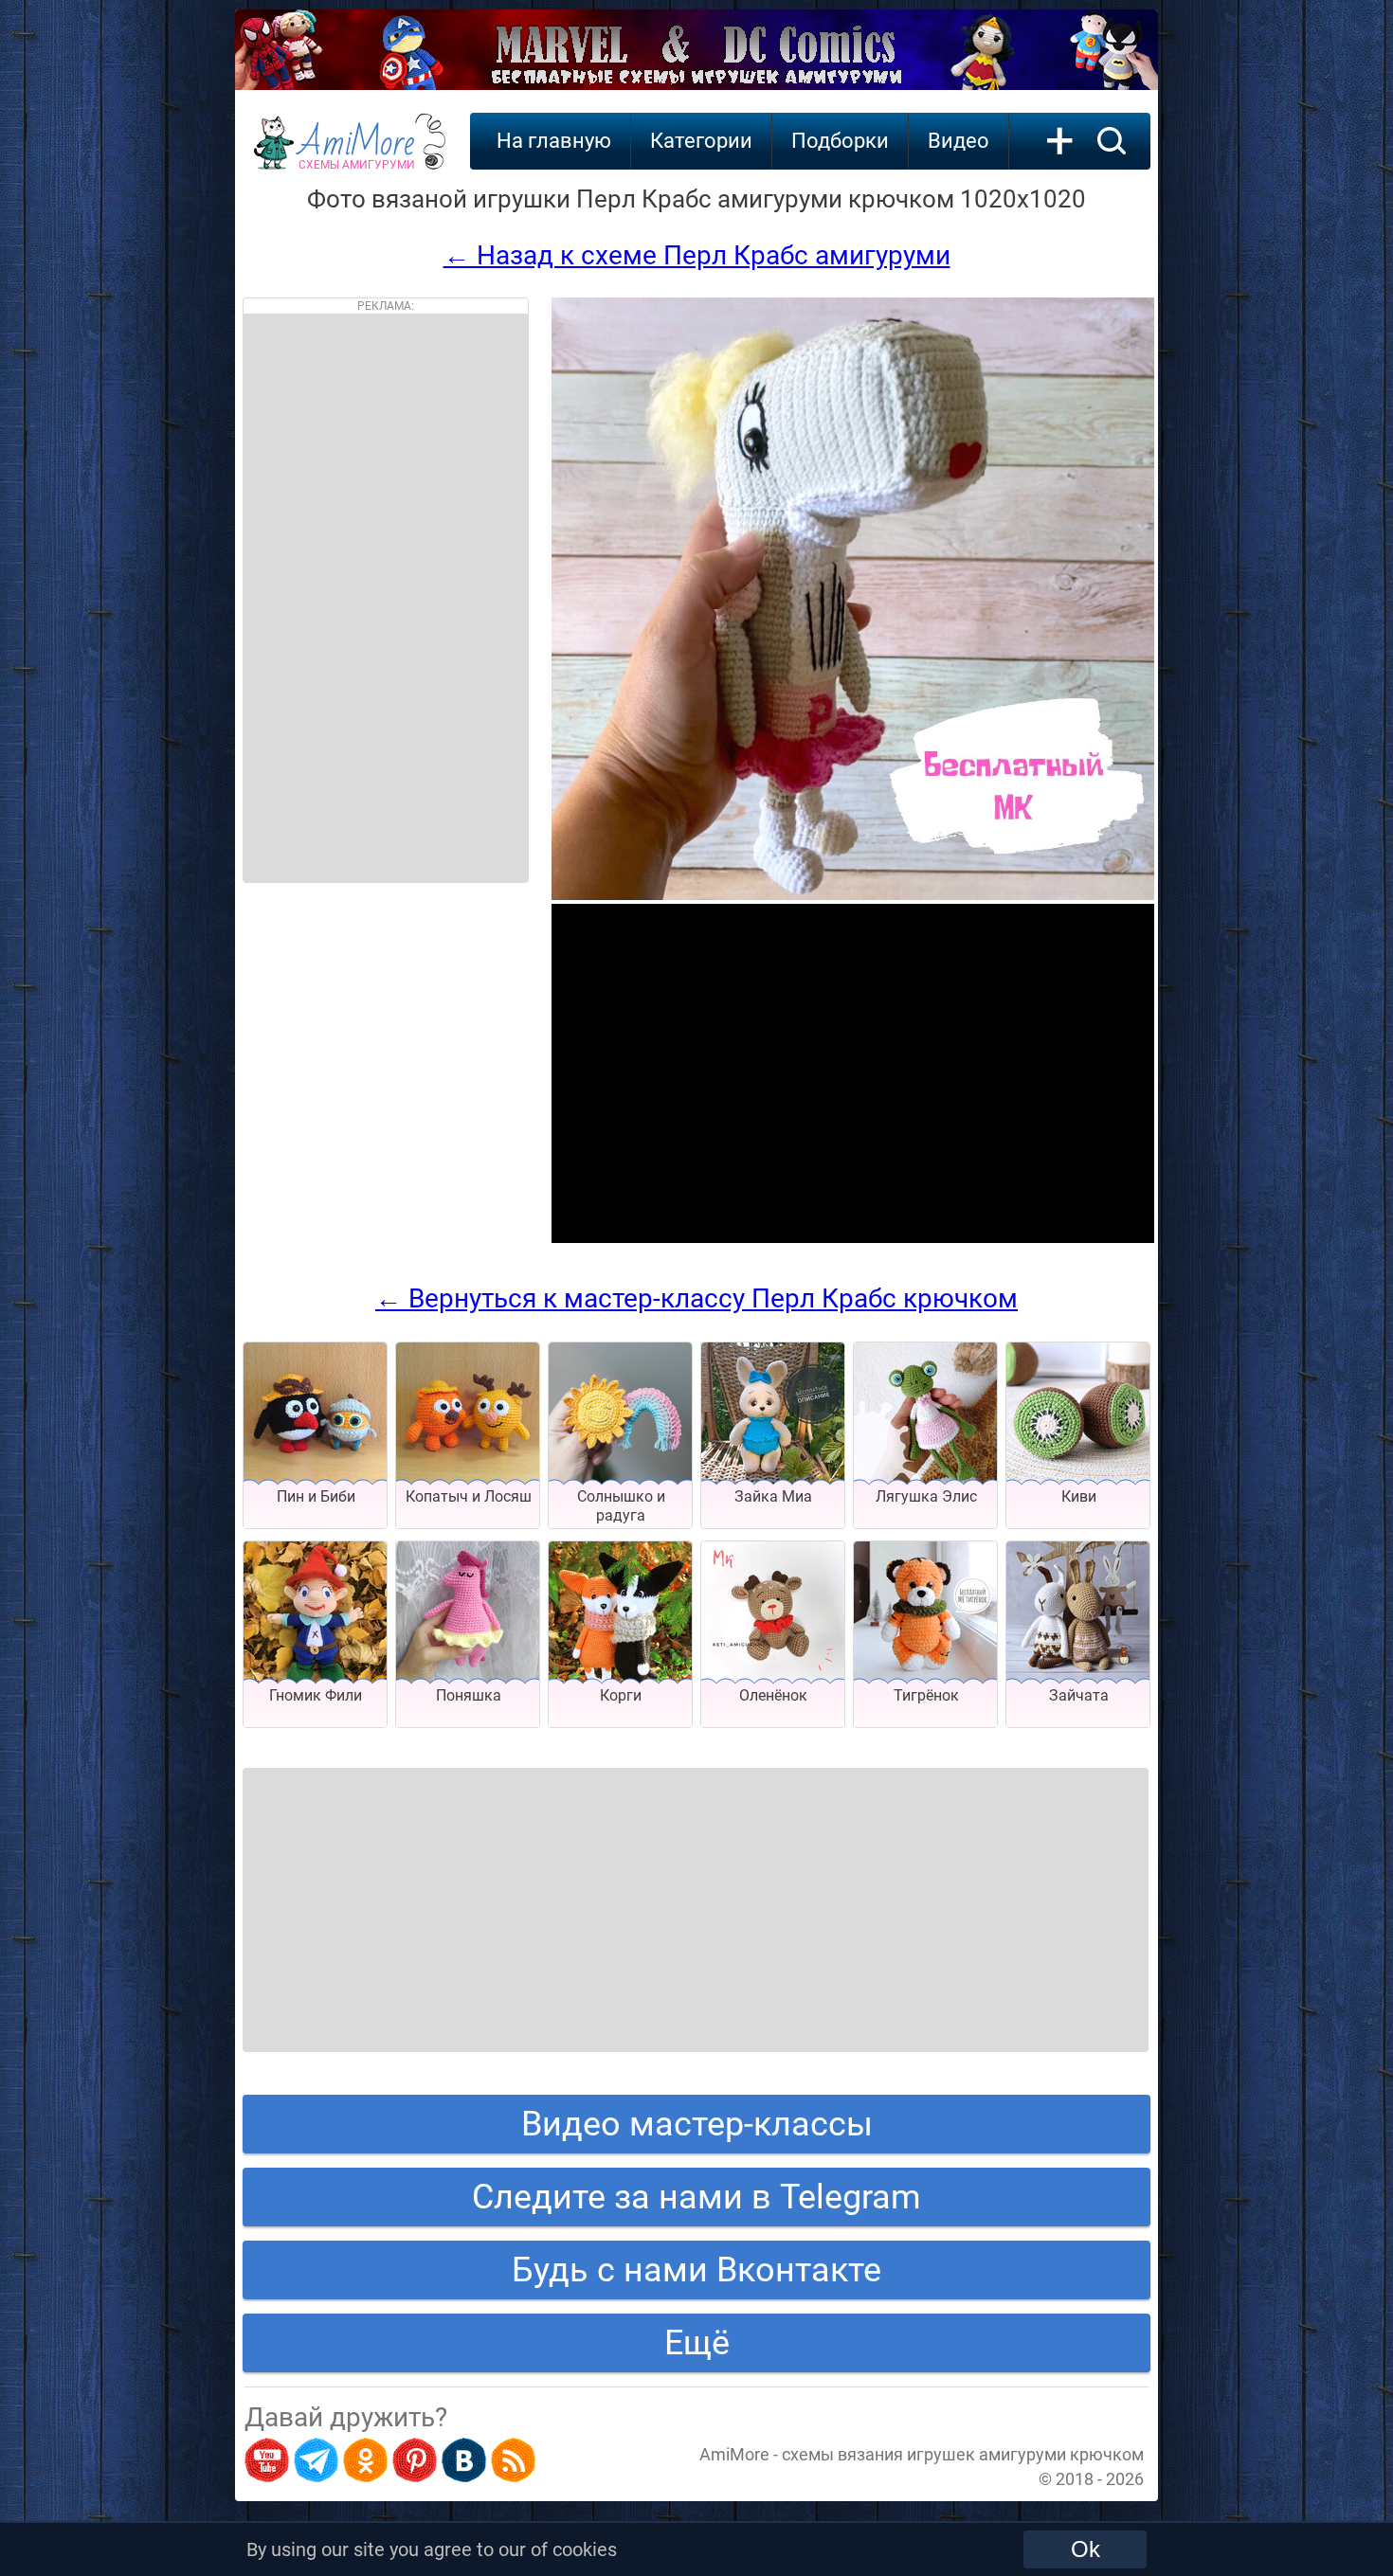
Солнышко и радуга (621, 1506)
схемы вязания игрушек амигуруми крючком (963, 2454)
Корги (621, 1695)
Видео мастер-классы (697, 2124)
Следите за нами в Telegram (696, 2197)
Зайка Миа (773, 1496)
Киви (1079, 1496)
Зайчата (1079, 1695)
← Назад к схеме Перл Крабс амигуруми (697, 255)
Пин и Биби (316, 1496)
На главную (554, 141)
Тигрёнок (926, 1695)
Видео (959, 141)
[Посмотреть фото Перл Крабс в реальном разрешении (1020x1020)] (853, 895)
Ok (1085, 2549)
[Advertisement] (386, 598)
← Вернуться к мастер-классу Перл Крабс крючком (696, 1298)
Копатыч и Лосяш (469, 1496)
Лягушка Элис (926, 1496)
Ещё (697, 2343)
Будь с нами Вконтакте (696, 2270)
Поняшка (469, 1695)
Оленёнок (773, 1695)
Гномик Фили (316, 1695)
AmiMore (357, 153)
